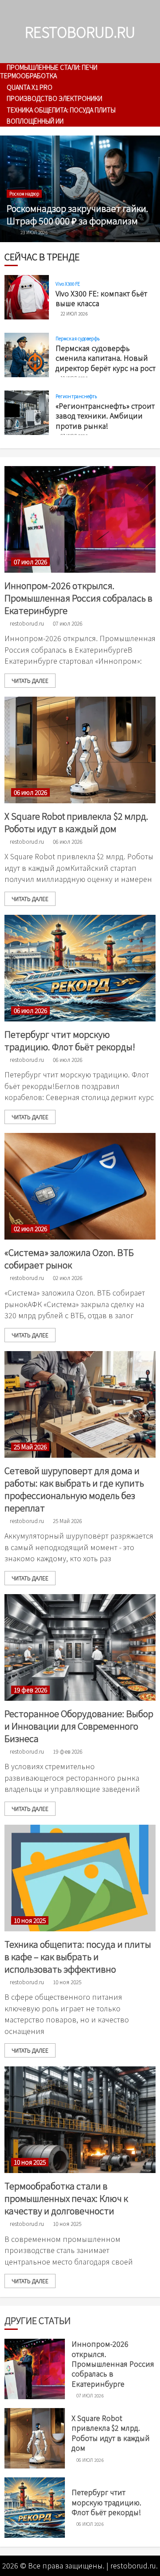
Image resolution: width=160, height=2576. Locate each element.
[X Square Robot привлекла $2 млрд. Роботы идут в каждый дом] (80, 750)
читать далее (30, 680)
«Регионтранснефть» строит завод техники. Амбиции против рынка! (105, 416)
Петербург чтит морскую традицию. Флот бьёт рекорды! (70, 1040)
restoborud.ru (80, 32)
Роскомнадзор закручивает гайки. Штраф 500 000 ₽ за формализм (78, 214)
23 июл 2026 (34, 232)
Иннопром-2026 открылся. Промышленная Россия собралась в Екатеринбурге (78, 598)
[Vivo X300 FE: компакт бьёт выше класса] (27, 297)
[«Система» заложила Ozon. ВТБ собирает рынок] (80, 1186)
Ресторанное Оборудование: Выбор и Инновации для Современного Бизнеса (79, 1726)
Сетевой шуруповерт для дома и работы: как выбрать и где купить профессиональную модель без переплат (74, 1489)
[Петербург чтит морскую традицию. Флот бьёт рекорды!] (80, 968)
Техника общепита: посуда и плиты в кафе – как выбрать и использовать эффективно (78, 1956)
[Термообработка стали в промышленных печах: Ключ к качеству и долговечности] (80, 2120)
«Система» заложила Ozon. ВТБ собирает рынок (69, 1258)
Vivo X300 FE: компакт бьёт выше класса (101, 298)
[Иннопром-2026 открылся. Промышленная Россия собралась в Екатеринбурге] (80, 519)
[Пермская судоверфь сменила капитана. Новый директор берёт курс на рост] (27, 355)
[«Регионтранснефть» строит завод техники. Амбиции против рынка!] (27, 413)
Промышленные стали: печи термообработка (49, 71)
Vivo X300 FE (68, 284)
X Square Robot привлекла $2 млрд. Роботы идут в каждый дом (76, 822)
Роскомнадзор (24, 193)
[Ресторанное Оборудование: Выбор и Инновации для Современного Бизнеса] (80, 1647)
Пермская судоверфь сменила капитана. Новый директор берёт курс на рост (106, 358)
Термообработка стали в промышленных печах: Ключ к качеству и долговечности (66, 2198)
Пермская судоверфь (78, 339)
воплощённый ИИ (35, 121)
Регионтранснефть (76, 396)
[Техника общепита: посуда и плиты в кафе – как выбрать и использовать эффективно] (80, 1878)
